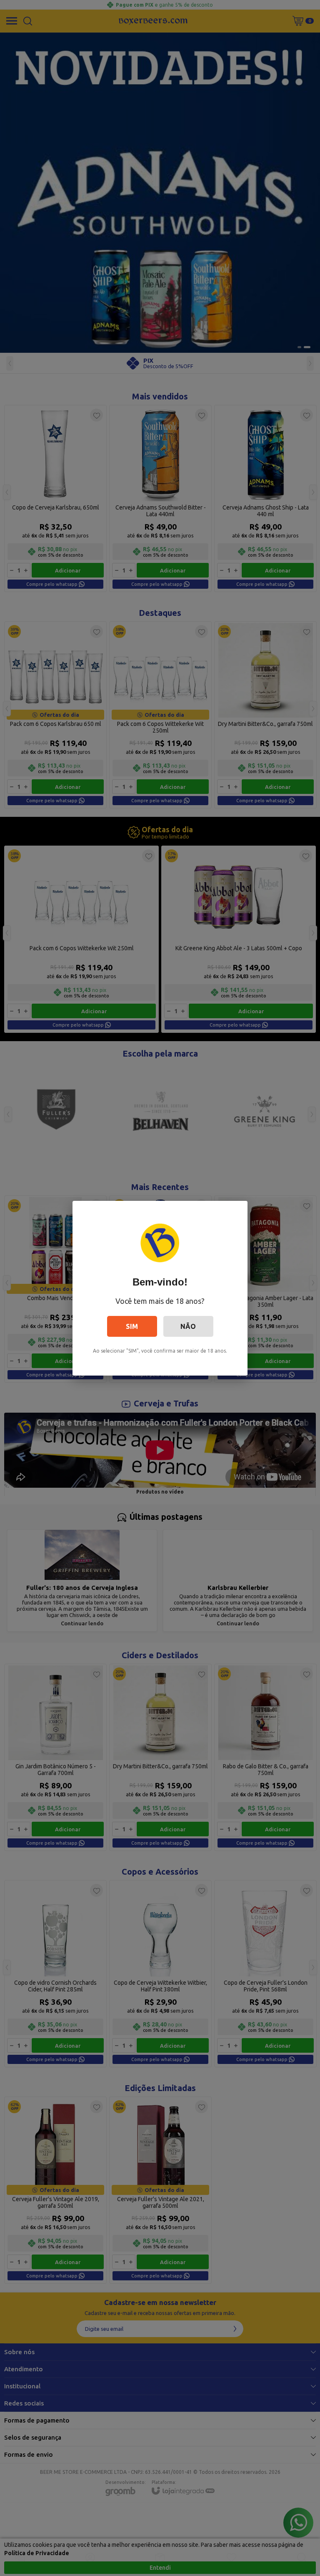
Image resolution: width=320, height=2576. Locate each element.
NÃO (188, 1326)
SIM (132, 1326)
